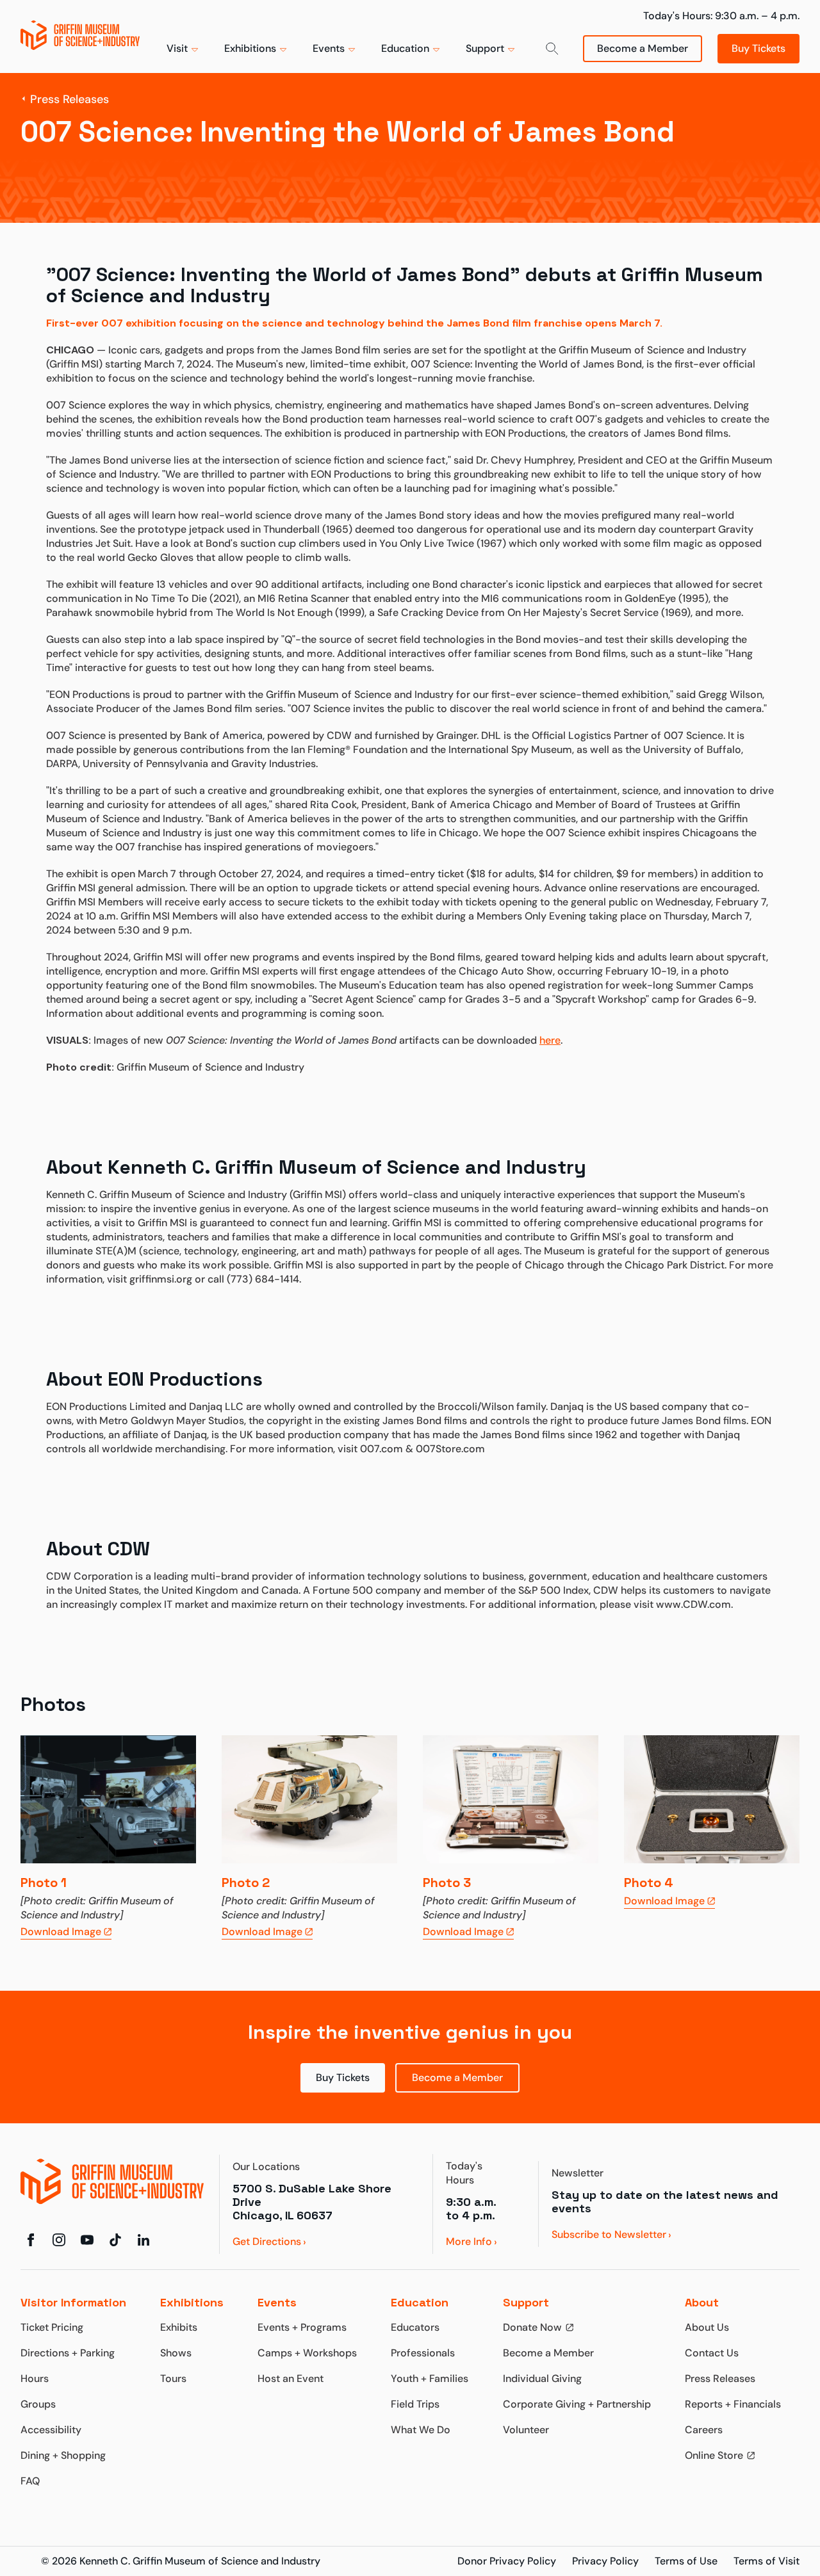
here (550, 1040)
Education (405, 48)
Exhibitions (250, 48)
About (702, 2302)
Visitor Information (73, 2302)
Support (485, 48)
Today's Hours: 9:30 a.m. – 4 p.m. (721, 16)
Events (329, 48)
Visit (177, 48)
